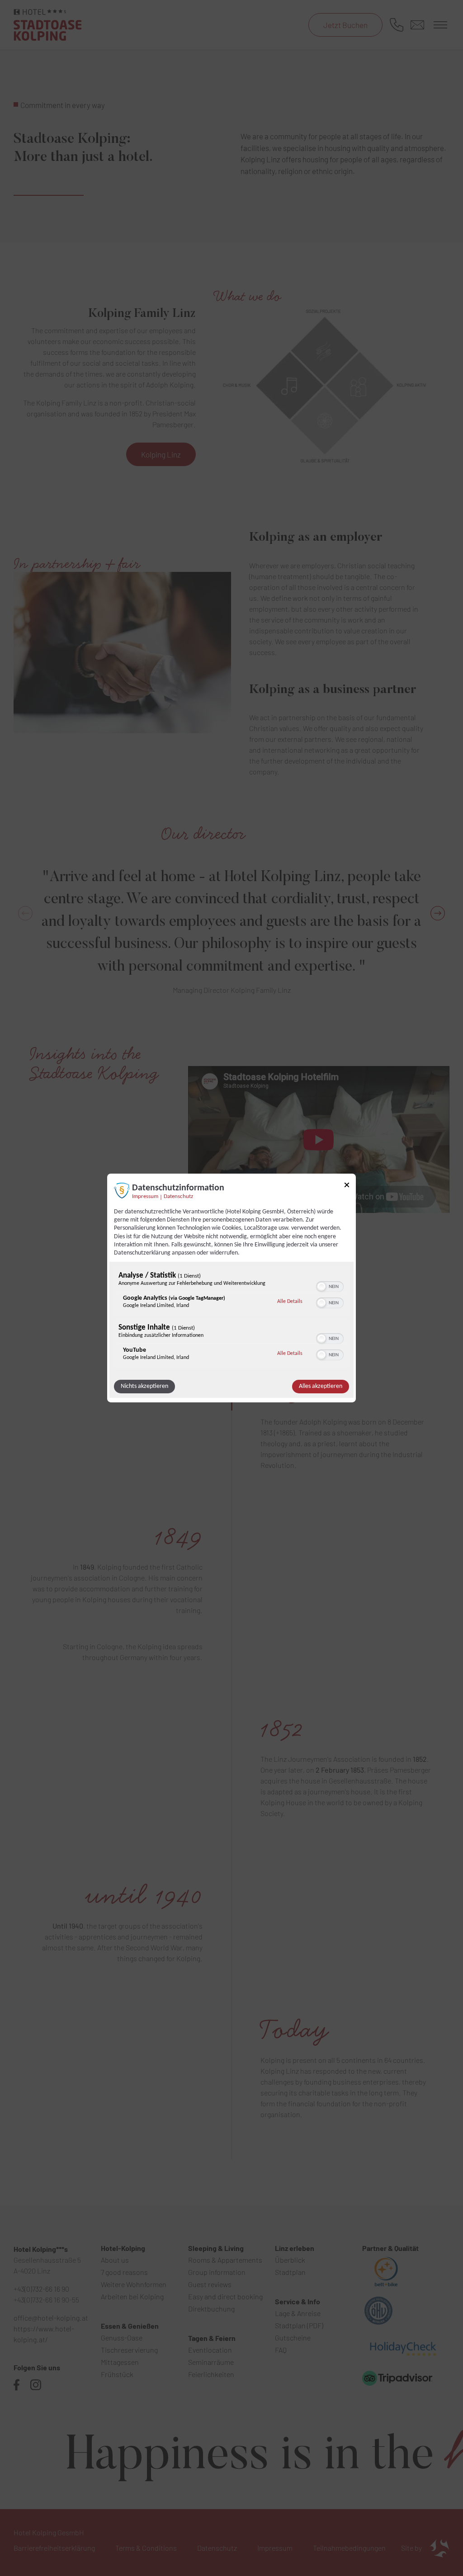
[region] (231, 1318)
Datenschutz (178, 1197)
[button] (321, 1287)
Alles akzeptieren (321, 1386)
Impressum (145, 1197)
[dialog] (231, 1288)
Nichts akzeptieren (144, 1386)
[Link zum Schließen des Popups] (347, 1187)
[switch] (330, 1286)
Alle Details (290, 1301)
